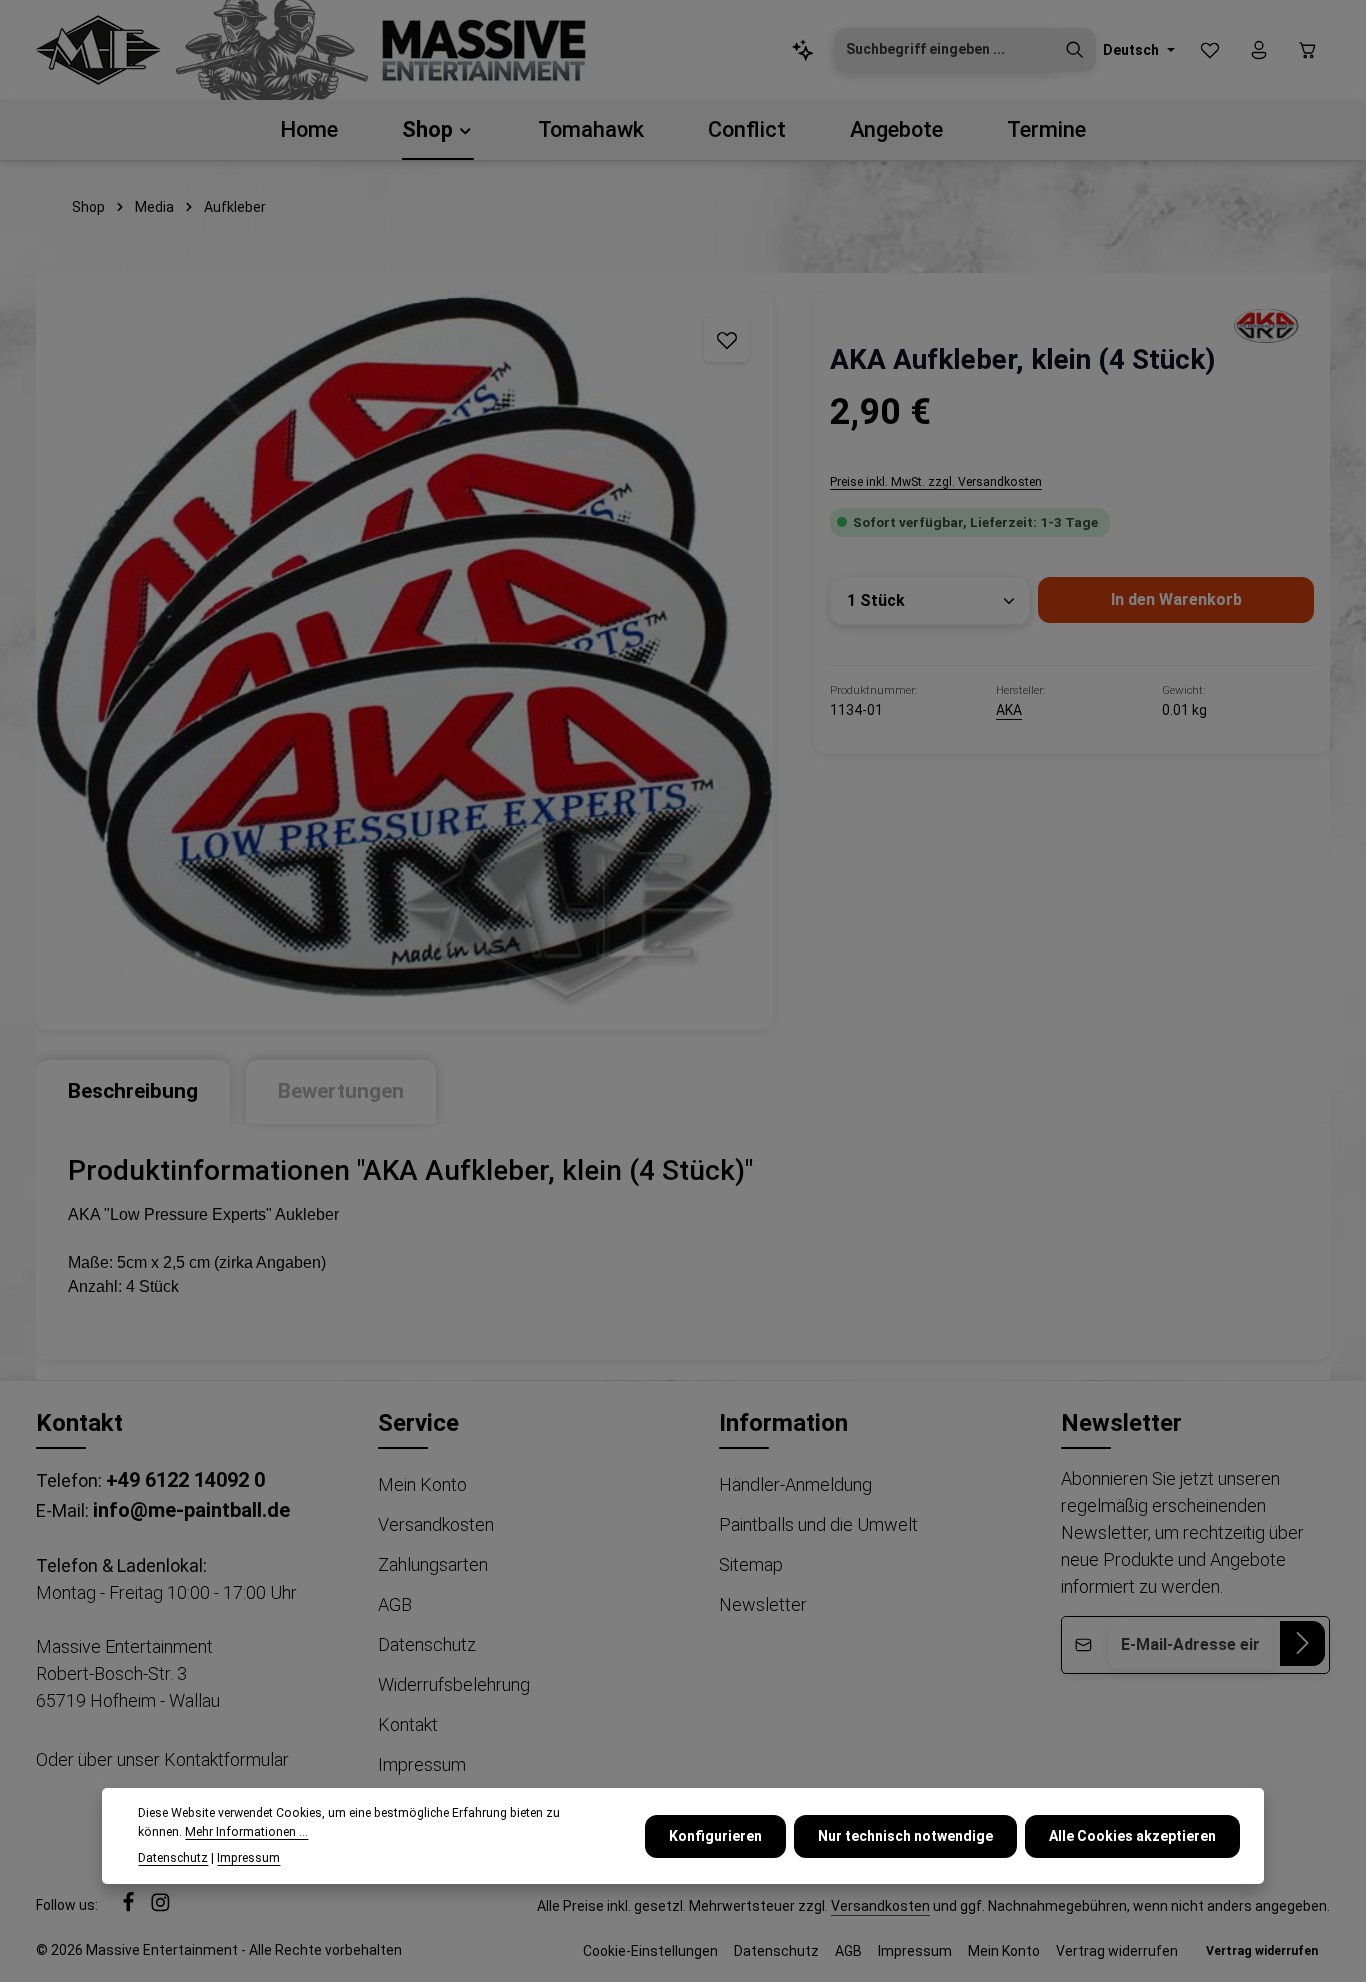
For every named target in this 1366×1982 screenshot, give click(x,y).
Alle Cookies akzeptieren (1132, 1835)
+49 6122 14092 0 (185, 1480)
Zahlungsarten (433, 1564)
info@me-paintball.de (191, 1510)
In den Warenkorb (1176, 599)
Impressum (422, 1764)
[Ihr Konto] (1258, 50)
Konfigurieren (715, 1835)
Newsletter (763, 1604)
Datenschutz (427, 1644)
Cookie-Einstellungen (650, 1951)
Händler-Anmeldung (795, 1484)
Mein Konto (422, 1484)
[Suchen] (1075, 50)
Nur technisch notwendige (905, 1835)
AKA (1009, 710)
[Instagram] (160, 1908)
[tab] (133, 1091)
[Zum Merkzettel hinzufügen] (726, 339)
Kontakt (408, 1724)
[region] (405, 661)
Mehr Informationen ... (246, 1831)
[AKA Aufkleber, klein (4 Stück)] (404, 661)
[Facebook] (130, 1908)
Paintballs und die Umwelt (818, 1524)
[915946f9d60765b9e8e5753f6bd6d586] (1264, 325)
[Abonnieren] (1302, 1643)
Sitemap (751, 1564)
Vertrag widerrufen (1117, 1951)
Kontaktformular (226, 1759)
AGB (395, 1604)
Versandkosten (436, 1524)
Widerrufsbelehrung (454, 1684)
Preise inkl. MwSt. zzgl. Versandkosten (936, 482)
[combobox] (944, 50)
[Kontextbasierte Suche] (803, 50)
